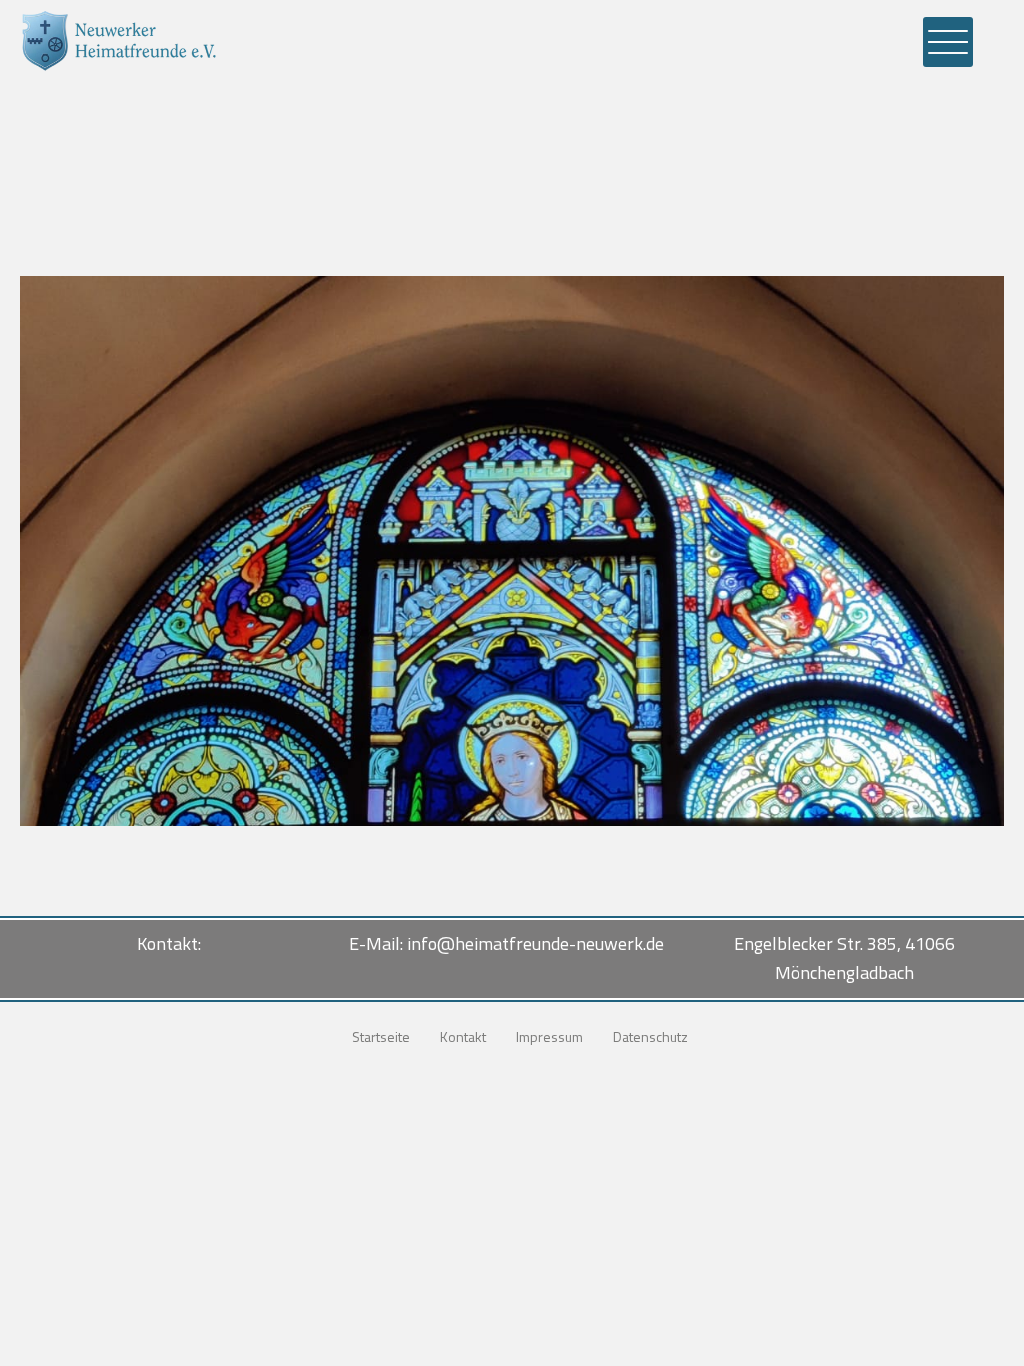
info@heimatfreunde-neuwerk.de (535, 943)
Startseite (381, 1036)
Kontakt (463, 1036)
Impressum (549, 1036)
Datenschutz (650, 1036)
